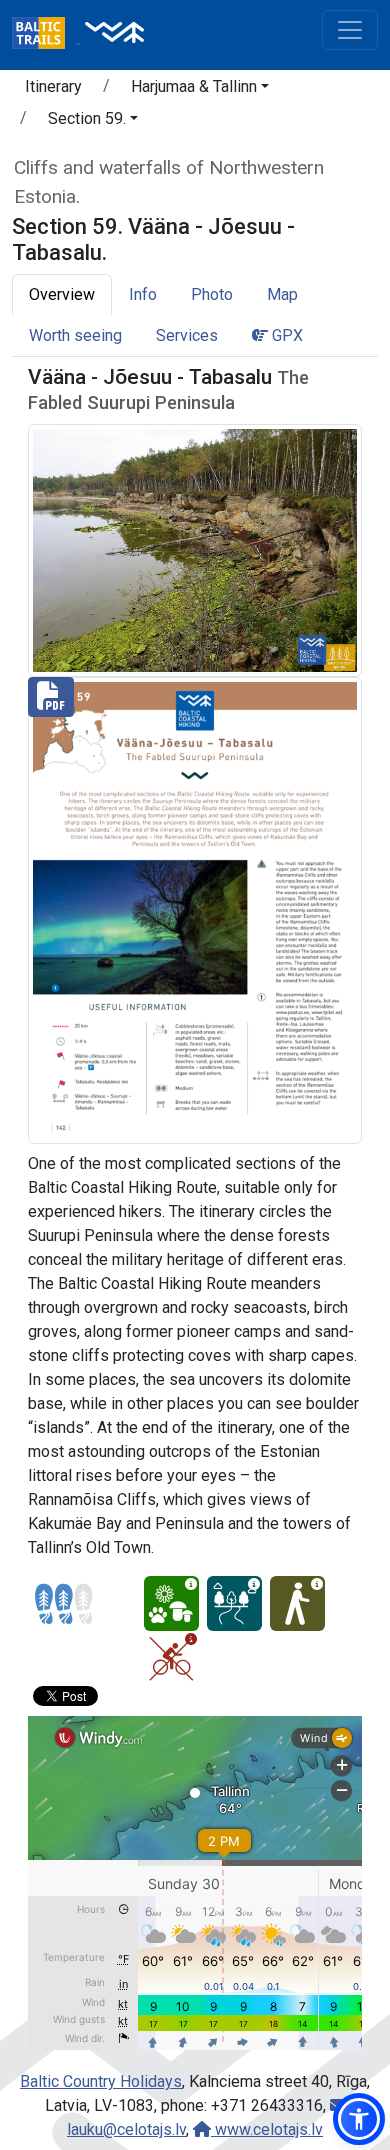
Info (143, 294)
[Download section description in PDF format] (195, 909)
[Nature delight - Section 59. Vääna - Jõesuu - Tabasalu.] (171, 1603)
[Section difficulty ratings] (64, 1604)
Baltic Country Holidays (101, 2081)
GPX (285, 335)
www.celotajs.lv (267, 2129)
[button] (200, 90)
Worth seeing (75, 335)
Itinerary (53, 86)
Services (187, 335)
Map (282, 294)
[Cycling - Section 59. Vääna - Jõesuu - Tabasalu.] (171, 1658)
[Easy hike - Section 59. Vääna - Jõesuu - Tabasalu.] (297, 1603)
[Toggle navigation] (350, 30)
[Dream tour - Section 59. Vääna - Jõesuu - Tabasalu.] (234, 1603)
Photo (212, 294)
